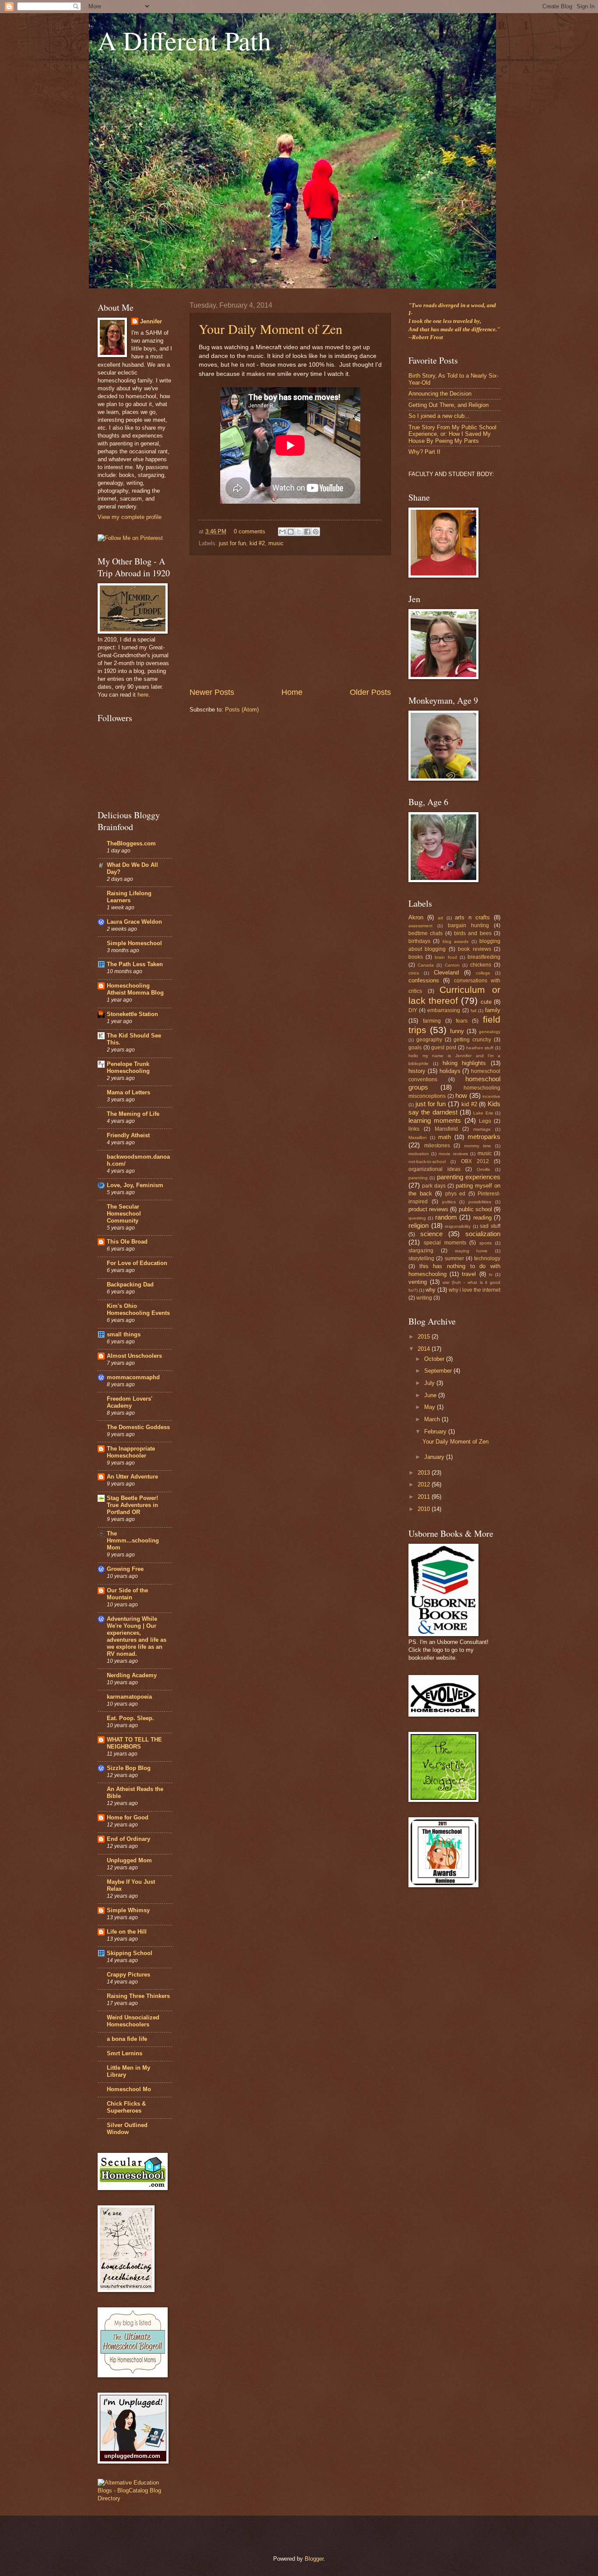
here (143, 695)
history (417, 1071)
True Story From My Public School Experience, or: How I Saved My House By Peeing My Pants (452, 434)
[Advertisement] (290, 621)
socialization (483, 1234)
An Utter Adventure (132, 1477)
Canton (452, 965)
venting (418, 1282)
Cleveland (446, 973)
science (431, 1234)
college (483, 973)
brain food (446, 957)
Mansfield (446, 1129)
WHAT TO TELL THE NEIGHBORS (134, 1743)
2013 (425, 1473)
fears (462, 1021)
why (431, 1290)
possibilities (480, 1202)
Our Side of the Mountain (127, 1594)
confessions (424, 980)
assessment (420, 926)
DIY (413, 1010)
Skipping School (130, 1953)
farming (432, 1021)
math (445, 1137)
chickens (481, 965)
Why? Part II (424, 452)
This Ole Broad (127, 1242)
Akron (416, 917)
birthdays (419, 941)
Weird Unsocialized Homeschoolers (133, 2021)
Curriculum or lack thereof (454, 995)
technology (487, 1258)
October (435, 1359)
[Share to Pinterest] (316, 532)
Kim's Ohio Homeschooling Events (138, 1309)
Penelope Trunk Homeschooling (128, 1067)
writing (424, 1298)
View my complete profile (130, 517)
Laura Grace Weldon (134, 922)
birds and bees (473, 933)
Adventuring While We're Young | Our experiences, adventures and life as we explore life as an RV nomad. (137, 1636)
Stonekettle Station (132, 1014)
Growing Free (125, 1569)
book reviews (474, 949)
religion (419, 1225)
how (461, 1095)
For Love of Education (137, 1263)
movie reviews (453, 1154)
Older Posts (370, 692)
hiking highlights (464, 1063)
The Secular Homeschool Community (124, 1214)
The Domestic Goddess (138, 1427)
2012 (425, 1484)
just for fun (232, 543)
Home (292, 692)
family (493, 1010)
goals (415, 1048)
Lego (485, 1121)
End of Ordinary (128, 1839)
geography (429, 1040)
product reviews (428, 1209)
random (446, 1217)
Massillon (418, 1137)
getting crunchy (472, 1040)
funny (457, 1031)
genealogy (490, 1032)
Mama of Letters (128, 1092)
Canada (426, 965)
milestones (437, 1146)
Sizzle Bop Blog (129, 1768)
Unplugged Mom (129, 1860)
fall (473, 1011)
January (435, 1457)
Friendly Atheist (128, 1135)
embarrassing (444, 1010)
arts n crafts (472, 917)
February (436, 1432)
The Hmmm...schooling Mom (133, 1540)
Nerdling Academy (132, 1675)
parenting (418, 1178)
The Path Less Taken (135, 964)
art (440, 918)
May (431, 1407)
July (430, 1383)
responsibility (458, 1226)
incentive (491, 1096)
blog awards (456, 941)
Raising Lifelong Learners (129, 897)
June (431, 1395)
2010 (425, 1509)
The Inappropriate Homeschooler (131, 1452)
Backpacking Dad (130, 1284)
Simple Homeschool (134, 943)
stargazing (421, 1251)
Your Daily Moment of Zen (271, 329)
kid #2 (257, 543)
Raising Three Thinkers (138, 1996)
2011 (425, 1497)
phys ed (456, 1194)
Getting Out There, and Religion (448, 405)
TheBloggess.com (131, 843)
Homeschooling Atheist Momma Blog (135, 989)
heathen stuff (480, 1048)
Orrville (484, 1169)
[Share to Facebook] (307, 532)
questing (417, 1218)
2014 (425, 1349)
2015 (425, 1337)
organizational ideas (434, 1169)
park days (434, 1186)
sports (485, 1243)
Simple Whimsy (128, 1910)
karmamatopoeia (129, 1697)
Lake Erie (483, 1113)
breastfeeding (484, 957)
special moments (445, 1243)
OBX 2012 (475, 1161)
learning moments (435, 1120)
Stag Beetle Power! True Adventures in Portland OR (132, 1505)
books (416, 957)
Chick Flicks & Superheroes (126, 2107)
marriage (482, 1129)
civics (414, 973)
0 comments (250, 531)
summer (454, 1258)
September (439, 1371)
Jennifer (151, 321)
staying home (471, 1251)
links (414, 1129)
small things (124, 1334)
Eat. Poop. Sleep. (130, 1718)
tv (491, 1274)
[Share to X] (299, 532)
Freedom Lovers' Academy (130, 1402)
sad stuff (490, 1226)
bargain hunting (468, 925)
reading (482, 1218)
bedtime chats (426, 933)
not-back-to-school (427, 1162)
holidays (450, 1071)
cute (486, 1002)
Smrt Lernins (125, 2053)
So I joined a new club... (439, 416)
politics (449, 1202)
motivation (419, 1154)
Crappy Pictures (128, 1975)
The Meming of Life (133, 1114)
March (433, 1419)
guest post (444, 1048)
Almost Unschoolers (134, 1356)
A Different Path (184, 40)
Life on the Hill (127, 1932)
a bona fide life (127, 2039)
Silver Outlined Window (127, 2129)
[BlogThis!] (291, 532)
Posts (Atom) (242, 710)
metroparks (484, 1137)
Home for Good (128, 1817)
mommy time (478, 1146)
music (276, 543)
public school (475, 1209)
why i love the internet (475, 1290)
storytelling (421, 1258)
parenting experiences (469, 1177)
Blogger (314, 2559)
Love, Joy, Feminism (135, 1185)
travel (469, 1274)
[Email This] (282, 532)
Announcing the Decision (440, 394)
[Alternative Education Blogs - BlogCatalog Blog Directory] (135, 2498)
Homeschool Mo (129, 2089)
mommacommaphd (133, 1377)
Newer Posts (212, 692)
